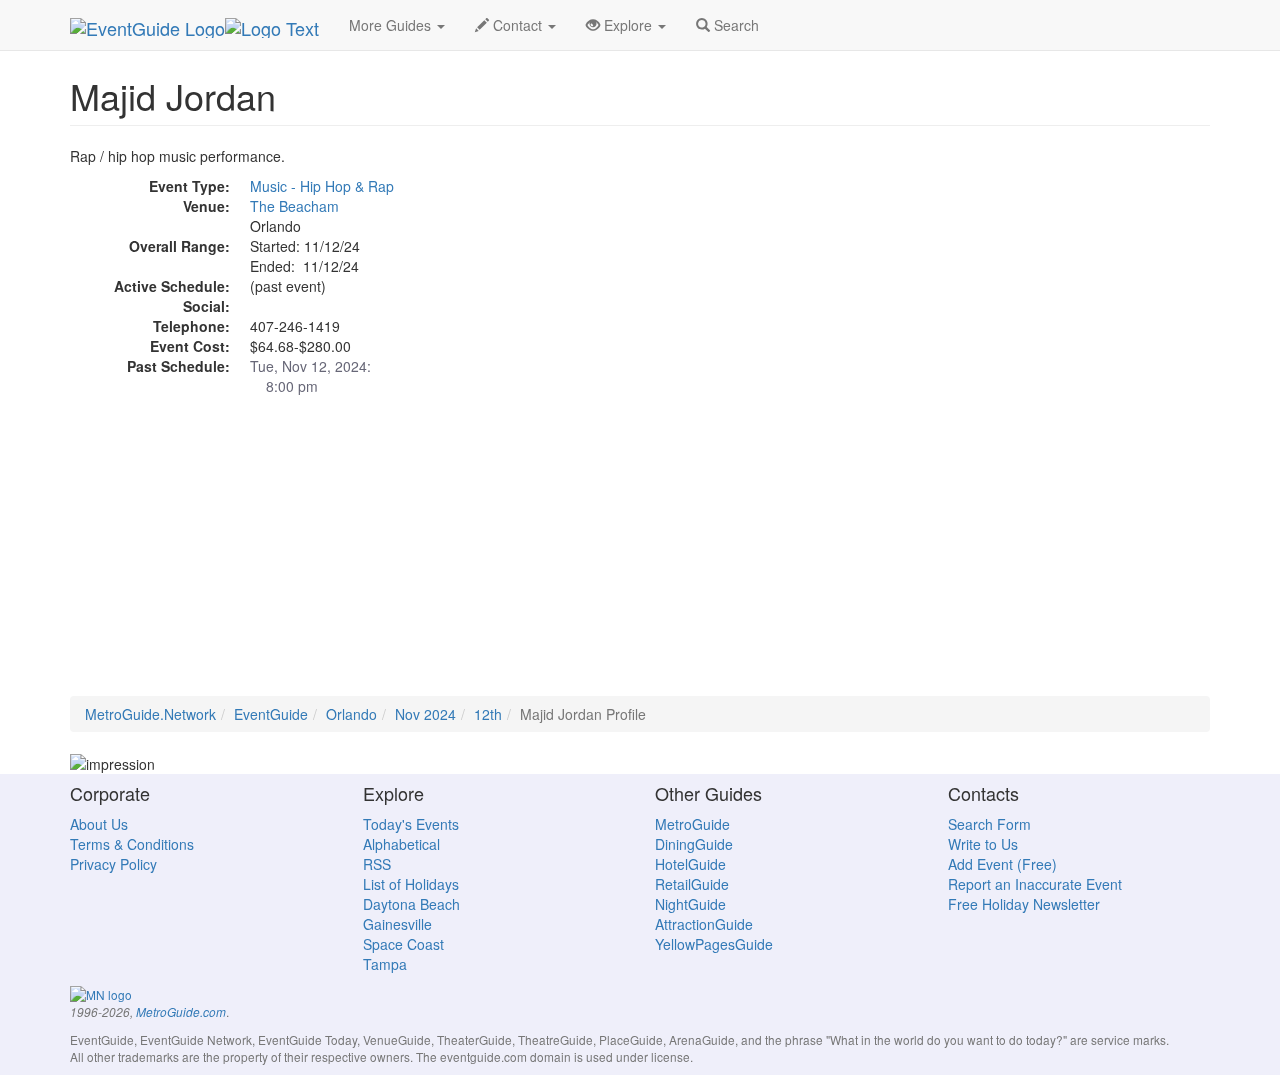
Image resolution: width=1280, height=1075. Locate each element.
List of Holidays (411, 884)
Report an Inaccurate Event (1035, 884)
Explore (628, 25)
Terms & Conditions (132, 844)
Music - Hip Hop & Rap (322, 186)
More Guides (392, 25)
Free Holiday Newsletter (1024, 904)
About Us (99, 824)
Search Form (989, 824)
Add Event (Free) (1002, 864)
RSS (377, 864)
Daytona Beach (411, 904)
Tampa (385, 964)
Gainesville (397, 924)
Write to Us (983, 844)
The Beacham (294, 206)
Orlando (351, 714)
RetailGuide (692, 884)
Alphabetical (401, 844)
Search (734, 25)
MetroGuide (692, 824)
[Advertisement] (640, 556)
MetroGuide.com (181, 1012)
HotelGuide (690, 864)
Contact (517, 25)
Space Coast (403, 944)
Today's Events (411, 824)
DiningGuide (694, 844)
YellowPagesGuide (714, 944)
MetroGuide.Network (150, 714)
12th (488, 714)
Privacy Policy (113, 864)
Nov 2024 (425, 714)
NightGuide (690, 904)
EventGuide (271, 714)
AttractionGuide (704, 924)
